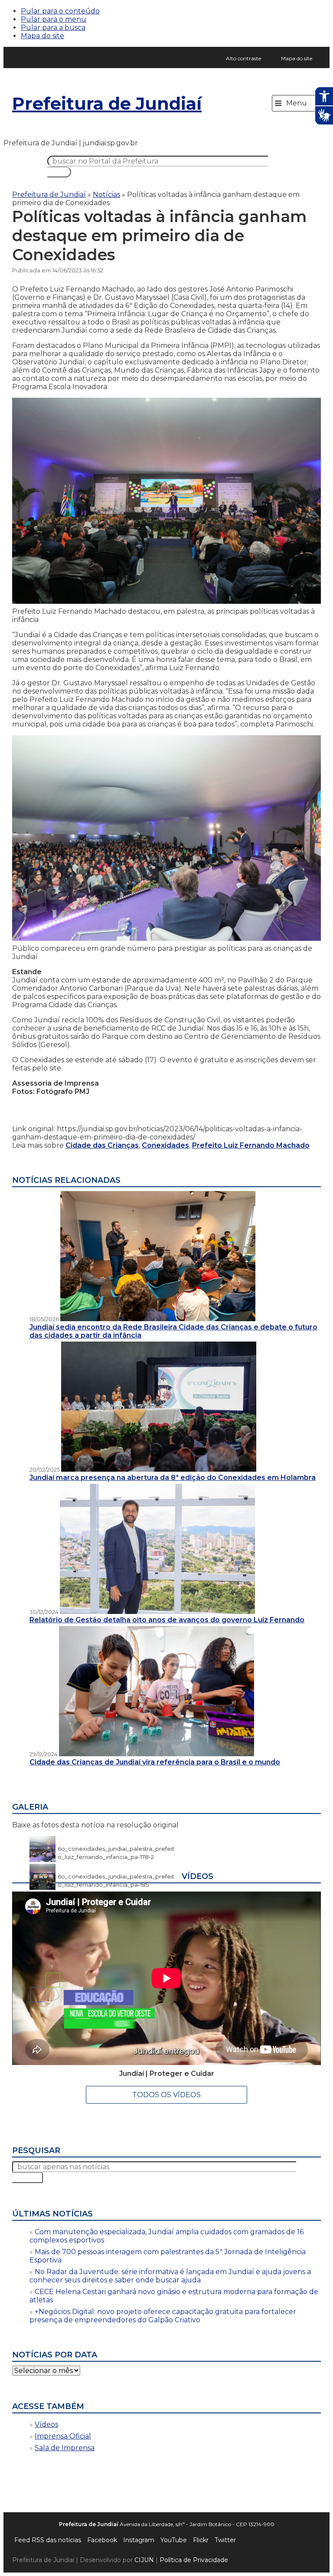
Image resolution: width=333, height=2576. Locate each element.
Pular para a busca (53, 28)
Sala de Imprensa (65, 2448)
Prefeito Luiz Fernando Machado (251, 1145)
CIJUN (144, 2560)
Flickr (201, 2540)
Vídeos (46, 2424)
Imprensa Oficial (63, 2436)
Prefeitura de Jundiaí (107, 103)
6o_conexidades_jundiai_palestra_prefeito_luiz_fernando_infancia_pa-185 (116, 1876)
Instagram (139, 2540)
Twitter (225, 2540)
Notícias (106, 195)
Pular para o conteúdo (60, 11)
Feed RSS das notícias (48, 2540)
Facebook (102, 2540)
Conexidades (165, 1145)
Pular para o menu (54, 19)
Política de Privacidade (194, 2560)
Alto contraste (243, 58)
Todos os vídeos (166, 2095)
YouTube (174, 2540)
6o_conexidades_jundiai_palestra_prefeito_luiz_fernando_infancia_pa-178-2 (116, 1849)
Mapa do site (42, 36)
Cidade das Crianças (102, 1145)
